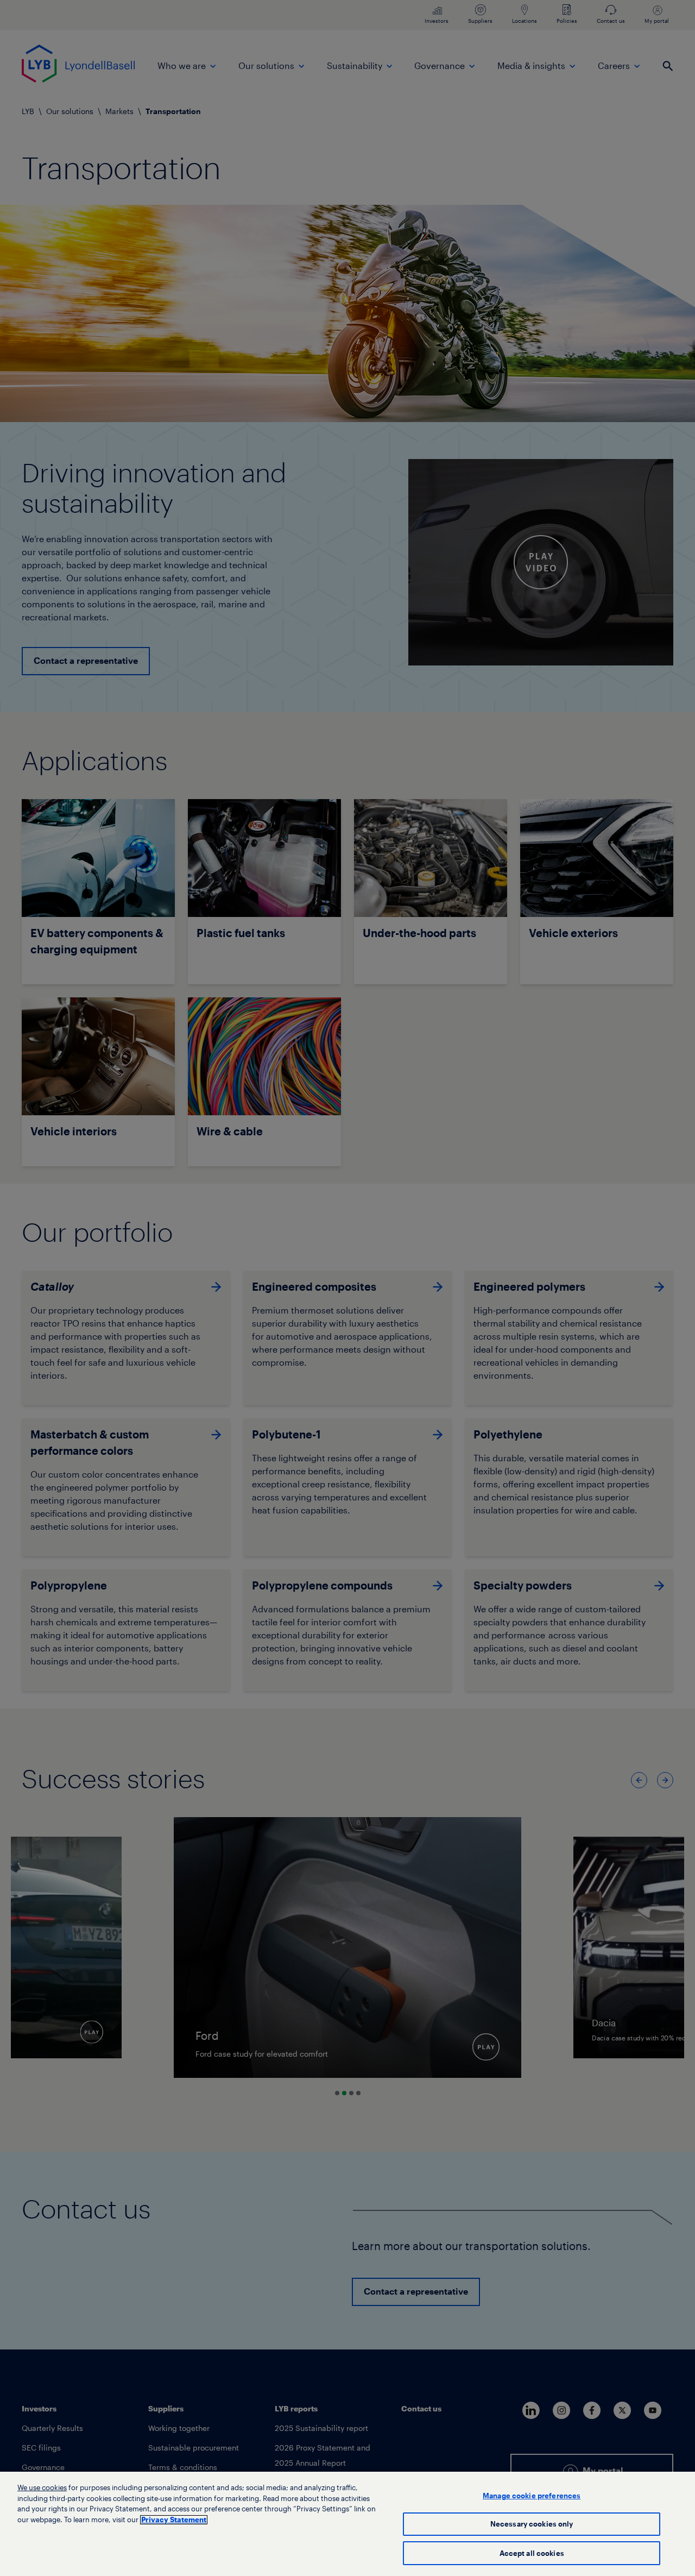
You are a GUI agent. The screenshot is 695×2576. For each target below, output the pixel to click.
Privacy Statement (174, 2520)
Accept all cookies (532, 2553)
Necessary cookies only (532, 2524)
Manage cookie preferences (532, 2496)
